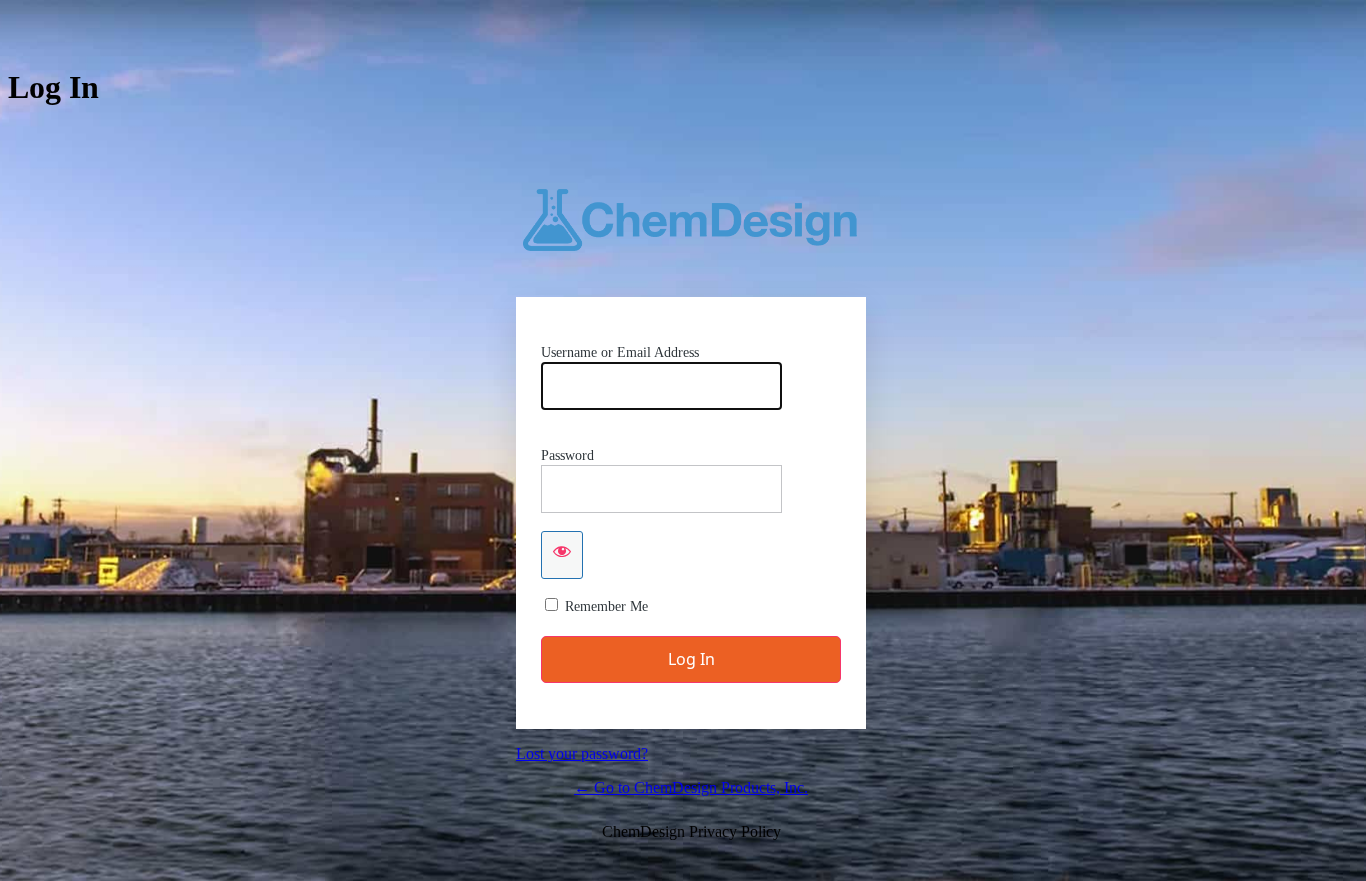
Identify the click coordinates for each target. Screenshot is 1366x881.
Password (567, 455)
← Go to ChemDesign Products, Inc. (691, 787)
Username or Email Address (620, 352)
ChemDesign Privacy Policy (691, 831)
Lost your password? (582, 753)
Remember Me (606, 606)
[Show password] (562, 555)
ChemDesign (691, 220)
